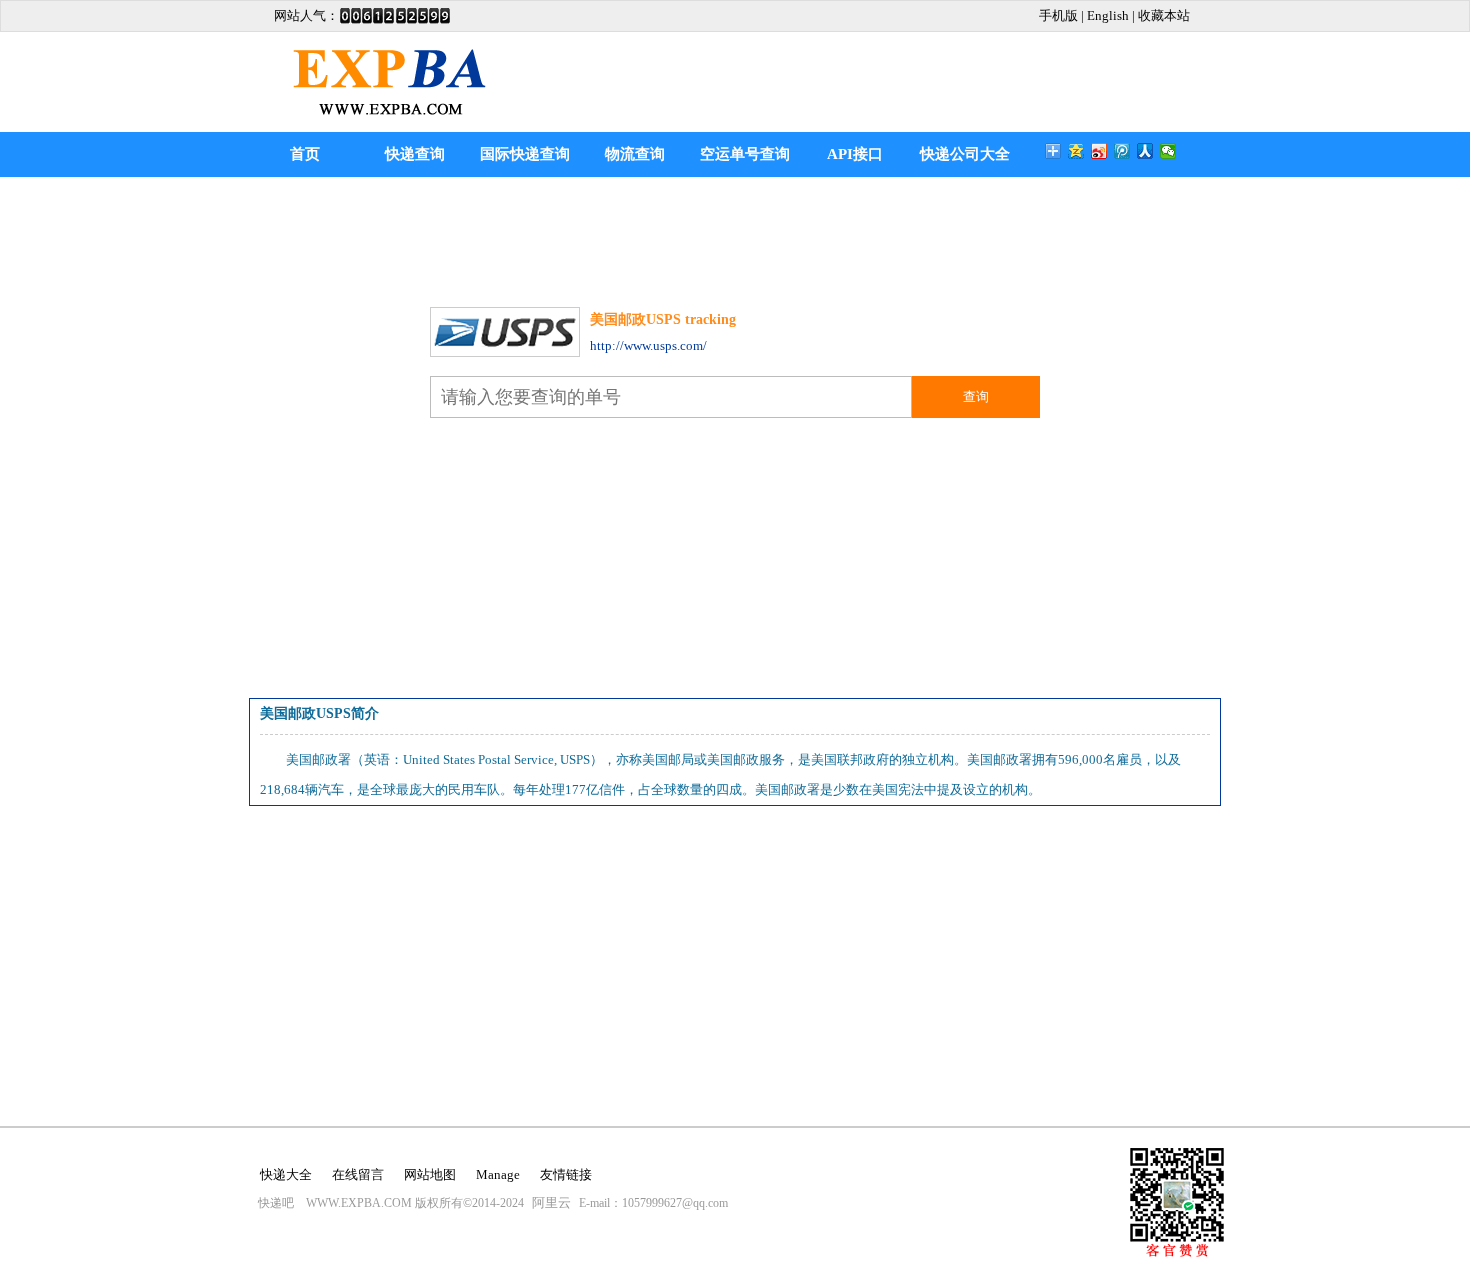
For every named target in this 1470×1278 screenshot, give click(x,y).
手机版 (1058, 15)
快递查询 (415, 154)
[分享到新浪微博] (1099, 151)
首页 (305, 154)
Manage (498, 1174)
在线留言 (358, 1174)
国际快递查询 (525, 154)
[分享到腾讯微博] (1122, 151)
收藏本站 (1164, 15)
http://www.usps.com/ (648, 345)
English (1108, 15)
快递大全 (286, 1174)
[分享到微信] (1168, 151)
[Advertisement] (735, 237)
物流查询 (635, 154)
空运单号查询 (745, 154)
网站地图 (430, 1174)
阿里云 (551, 1202)
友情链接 (566, 1174)
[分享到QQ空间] (1076, 151)
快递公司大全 (965, 154)
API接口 (855, 154)
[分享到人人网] (1145, 151)
